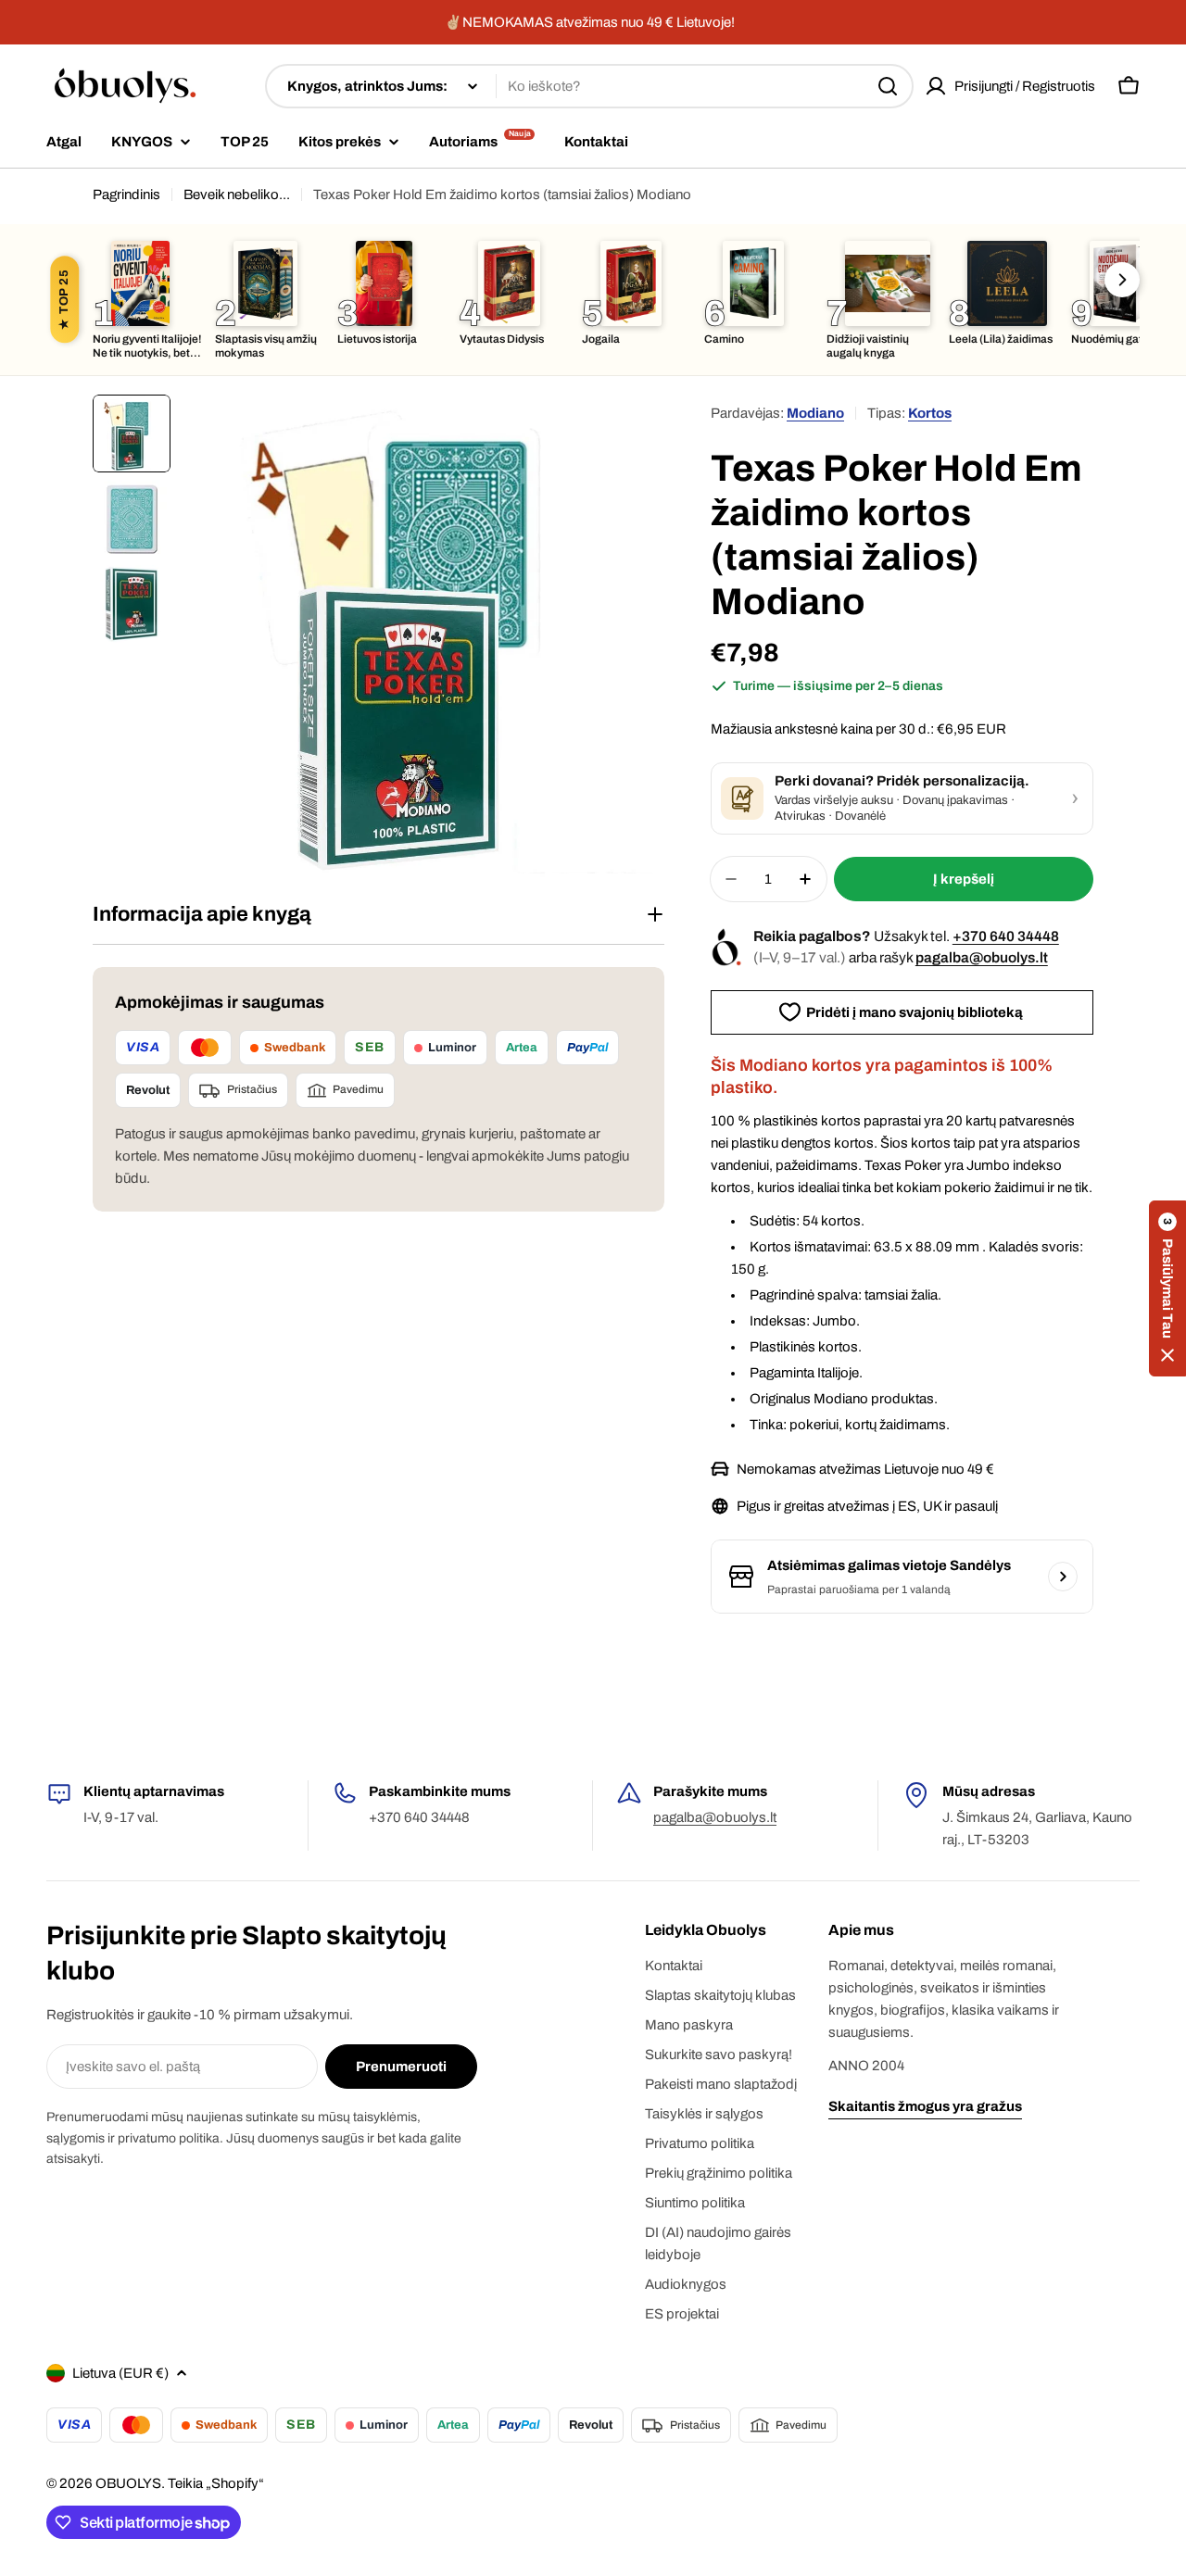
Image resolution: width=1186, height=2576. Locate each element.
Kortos (930, 413)
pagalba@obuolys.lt (982, 957)
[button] (1167, 1288)
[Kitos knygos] (1122, 280)
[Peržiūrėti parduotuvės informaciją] (1063, 1577)
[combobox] (589, 86)
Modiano (815, 413)
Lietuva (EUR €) (120, 2373)
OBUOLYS (128, 2483)
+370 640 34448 (1006, 936)
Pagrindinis (126, 195)
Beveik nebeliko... (237, 195)
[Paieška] (888, 86)
